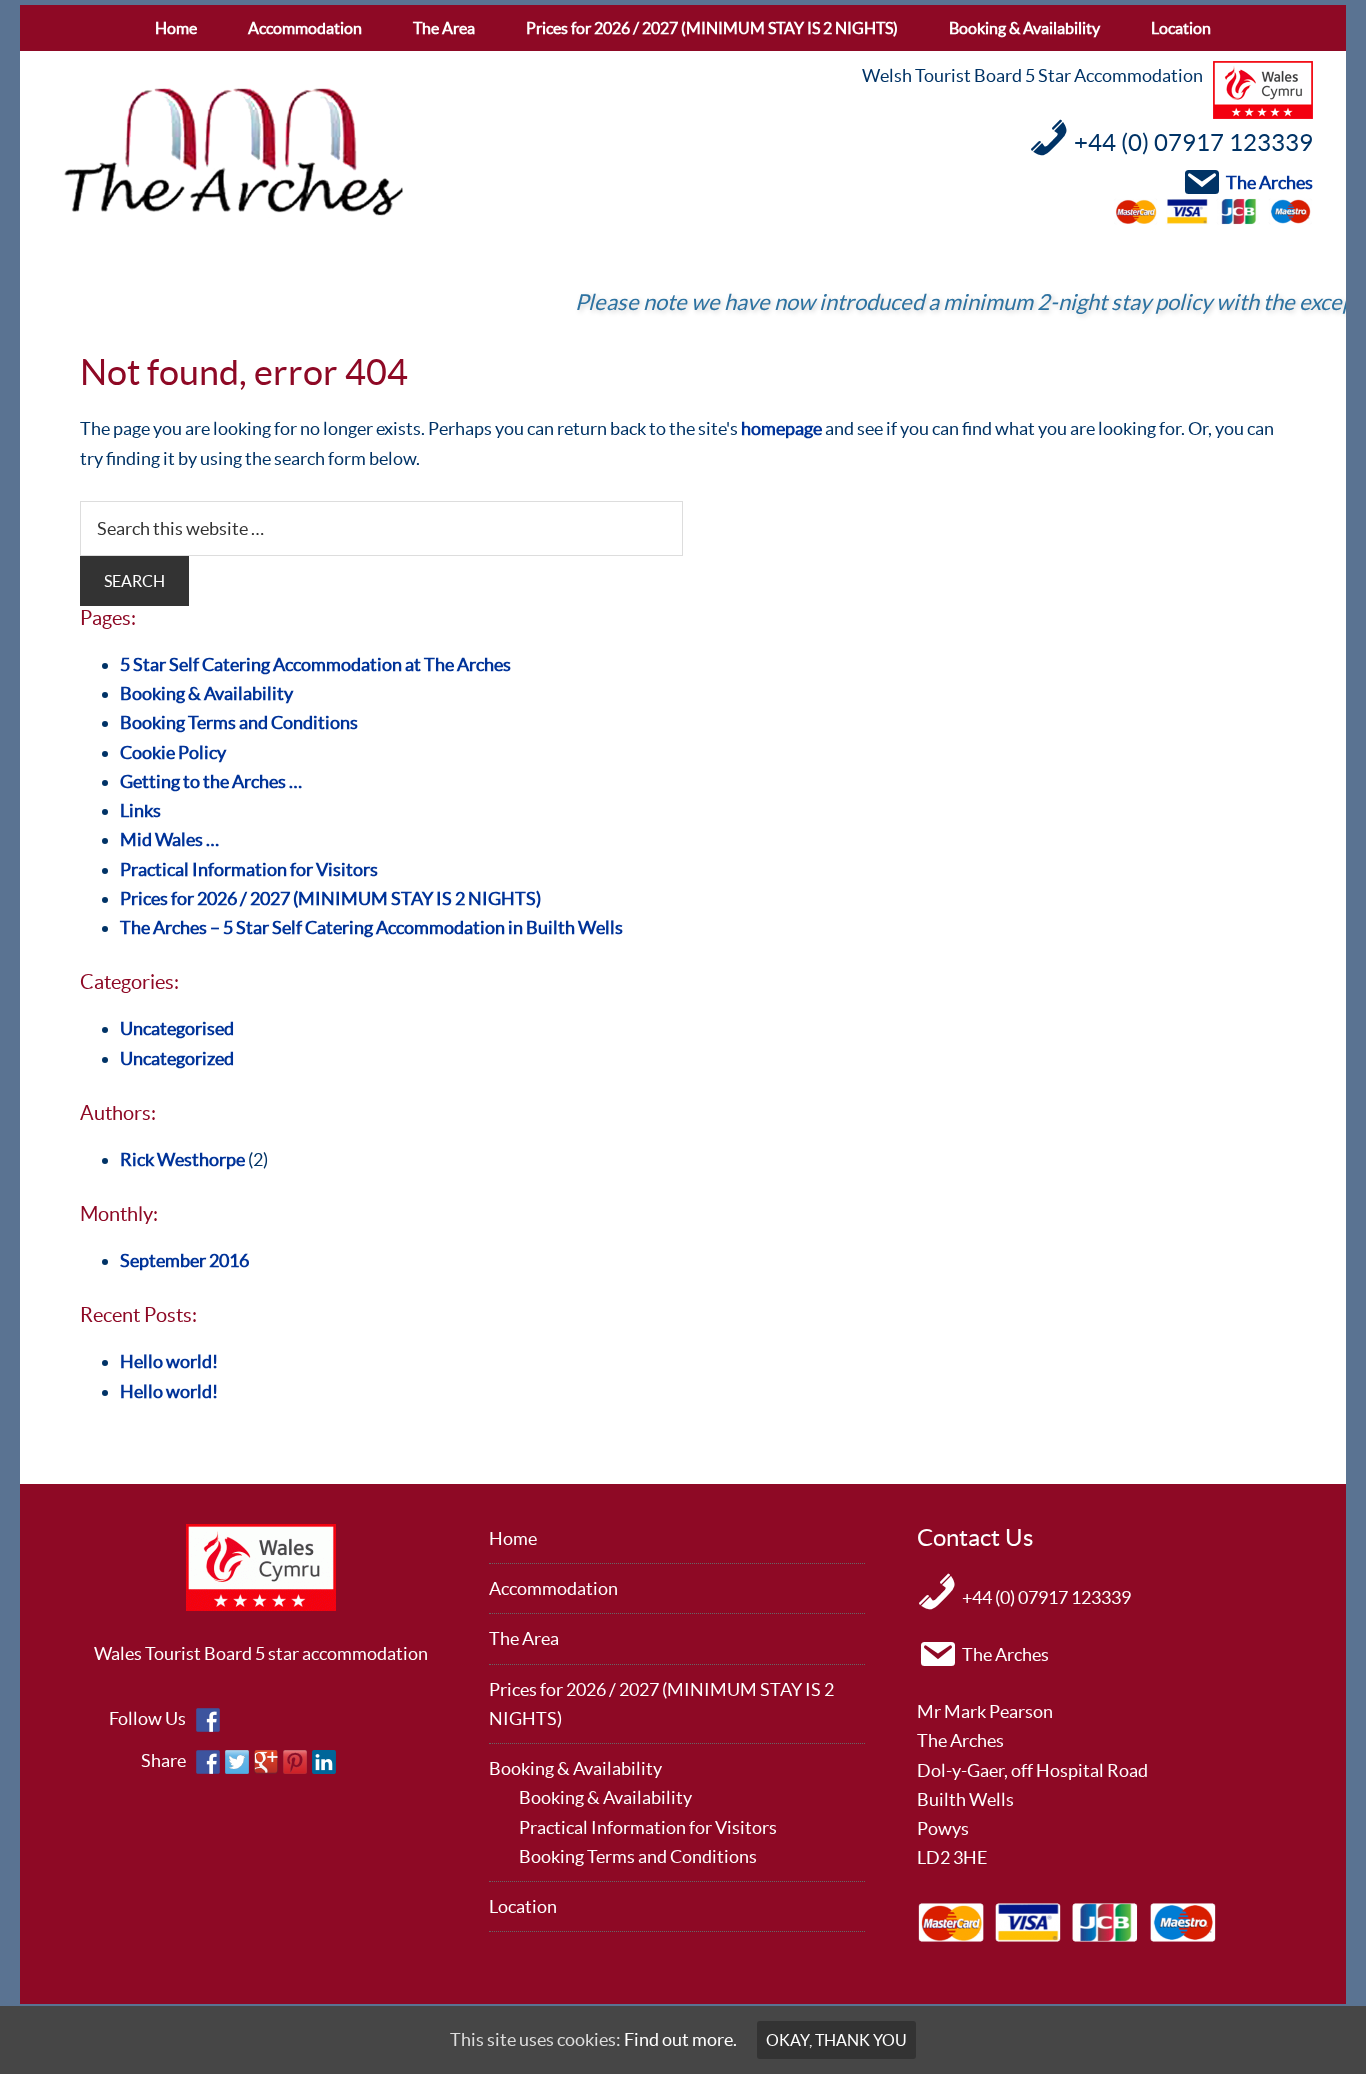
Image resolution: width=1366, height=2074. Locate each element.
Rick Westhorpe (182, 1159)
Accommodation (553, 1588)
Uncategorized (177, 1058)
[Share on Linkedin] (324, 1762)
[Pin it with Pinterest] (295, 1762)
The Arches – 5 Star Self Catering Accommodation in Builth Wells (371, 927)
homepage (781, 428)
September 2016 (184, 1260)
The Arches (233, 153)
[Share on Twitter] (237, 1762)
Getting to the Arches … (211, 781)
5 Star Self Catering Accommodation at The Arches (315, 664)
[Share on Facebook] (208, 1762)
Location (523, 1906)
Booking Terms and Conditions (239, 722)
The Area (524, 1638)
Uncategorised (177, 1028)
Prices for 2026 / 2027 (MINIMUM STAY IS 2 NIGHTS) (330, 898)
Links (140, 810)
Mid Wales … (169, 839)
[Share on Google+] (266, 1762)
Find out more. (680, 2039)
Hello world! (169, 1361)
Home (513, 1538)
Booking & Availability (206, 693)
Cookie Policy (173, 752)
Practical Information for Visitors (249, 869)
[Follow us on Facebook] (208, 1720)
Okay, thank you (836, 2040)
